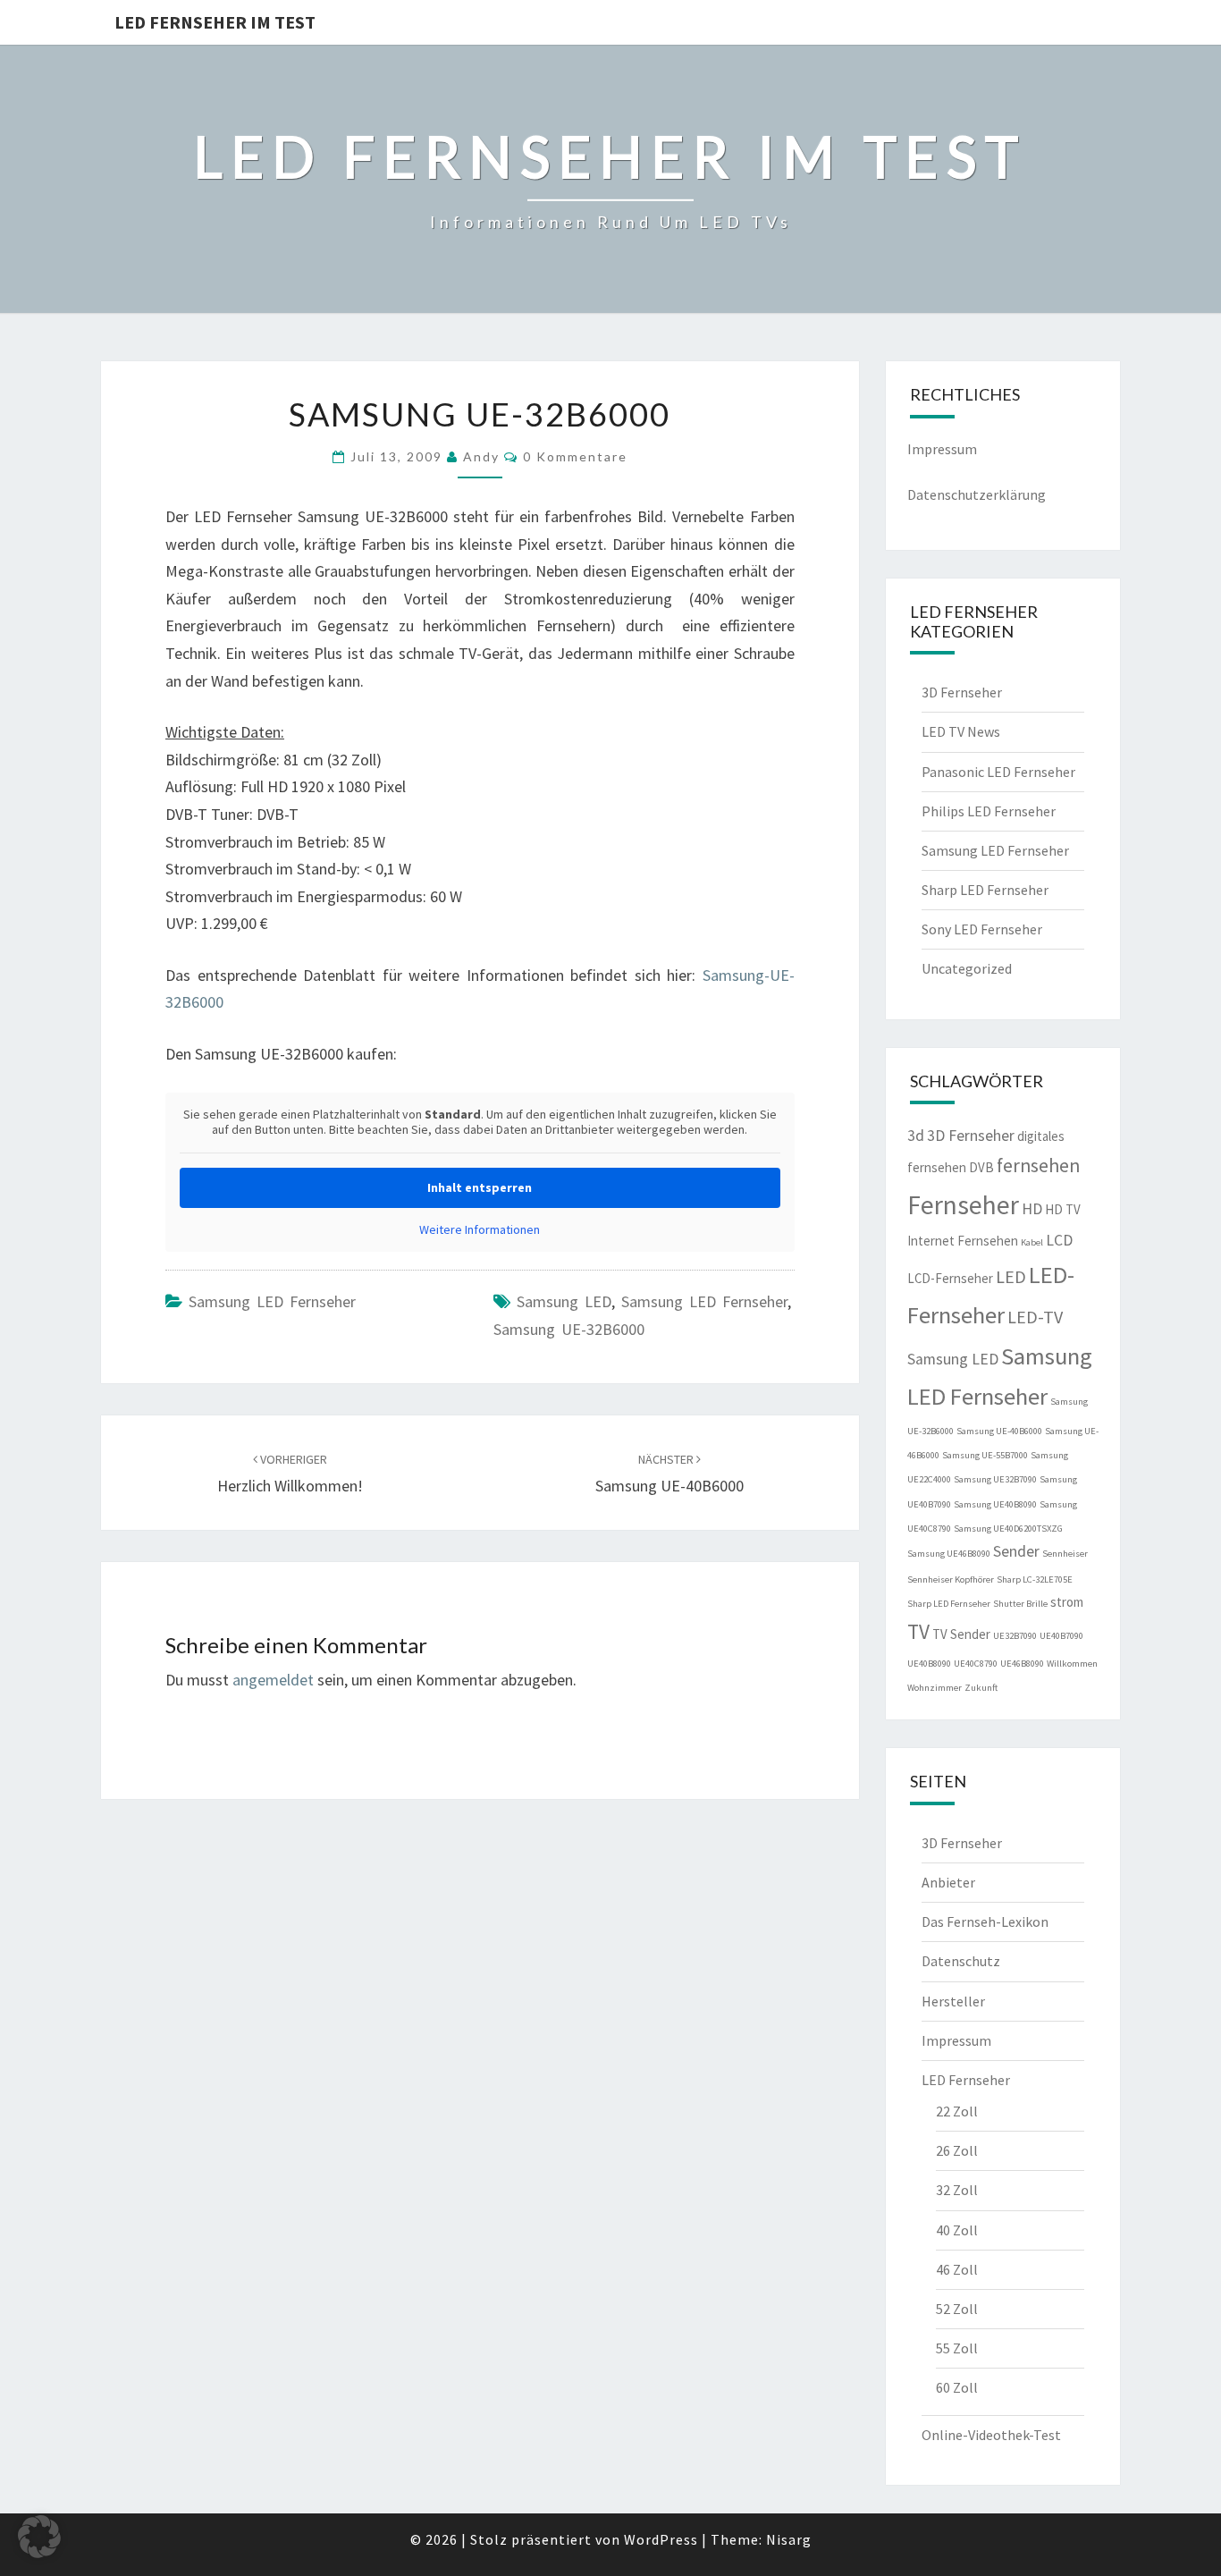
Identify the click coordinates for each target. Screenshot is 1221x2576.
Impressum (942, 449)
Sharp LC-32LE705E (1035, 1579)
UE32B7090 (1015, 1636)
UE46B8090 (1022, 1664)
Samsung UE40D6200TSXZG (1008, 1529)
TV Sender (961, 1634)
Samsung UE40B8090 (995, 1504)
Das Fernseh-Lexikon (985, 1921)
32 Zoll (957, 2190)
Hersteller (953, 2001)
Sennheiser (1065, 1554)
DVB (981, 1167)
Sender (1016, 1551)
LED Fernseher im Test (215, 22)
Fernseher (963, 1205)
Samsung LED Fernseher (272, 1301)
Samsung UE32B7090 (995, 1479)
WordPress (661, 2539)
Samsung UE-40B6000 (999, 1431)
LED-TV (1035, 1317)
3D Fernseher (962, 692)
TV (918, 1631)
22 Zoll (957, 2111)
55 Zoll (957, 2348)
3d (916, 1136)
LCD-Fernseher (950, 1278)
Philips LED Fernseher (989, 811)
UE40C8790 (976, 1664)
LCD (1059, 1240)
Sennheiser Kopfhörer (951, 1579)
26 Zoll (957, 2150)
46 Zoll (957, 2269)
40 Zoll (957, 2230)
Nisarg (789, 2539)
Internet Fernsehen (963, 1241)
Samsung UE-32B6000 (569, 1329)
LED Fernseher (966, 2080)
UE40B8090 (929, 1664)
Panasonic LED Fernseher (998, 772)
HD (1032, 1209)
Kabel (1032, 1242)
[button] (39, 2537)
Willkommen (1072, 1664)
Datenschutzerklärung (977, 494)
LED (1011, 1276)
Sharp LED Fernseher (985, 890)
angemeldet (273, 1680)
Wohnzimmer (935, 1688)
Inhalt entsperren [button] (480, 1187)
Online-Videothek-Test (991, 2435)
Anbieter (948, 1882)
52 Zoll (957, 2309)
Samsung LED (564, 1301)
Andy (481, 456)
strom (1067, 1602)
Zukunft (981, 1688)
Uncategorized (967, 968)
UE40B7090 (1061, 1636)
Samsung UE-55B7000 (985, 1455)
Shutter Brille (1020, 1604)
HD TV (1063, 1209)
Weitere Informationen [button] (480, 1230)
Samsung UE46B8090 (949, 1554)
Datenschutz (961, 1961)
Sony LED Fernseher (982, 929)
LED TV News (961, 731)
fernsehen (1038, 1166)
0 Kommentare (575, 456)
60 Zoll (957, 2387)
